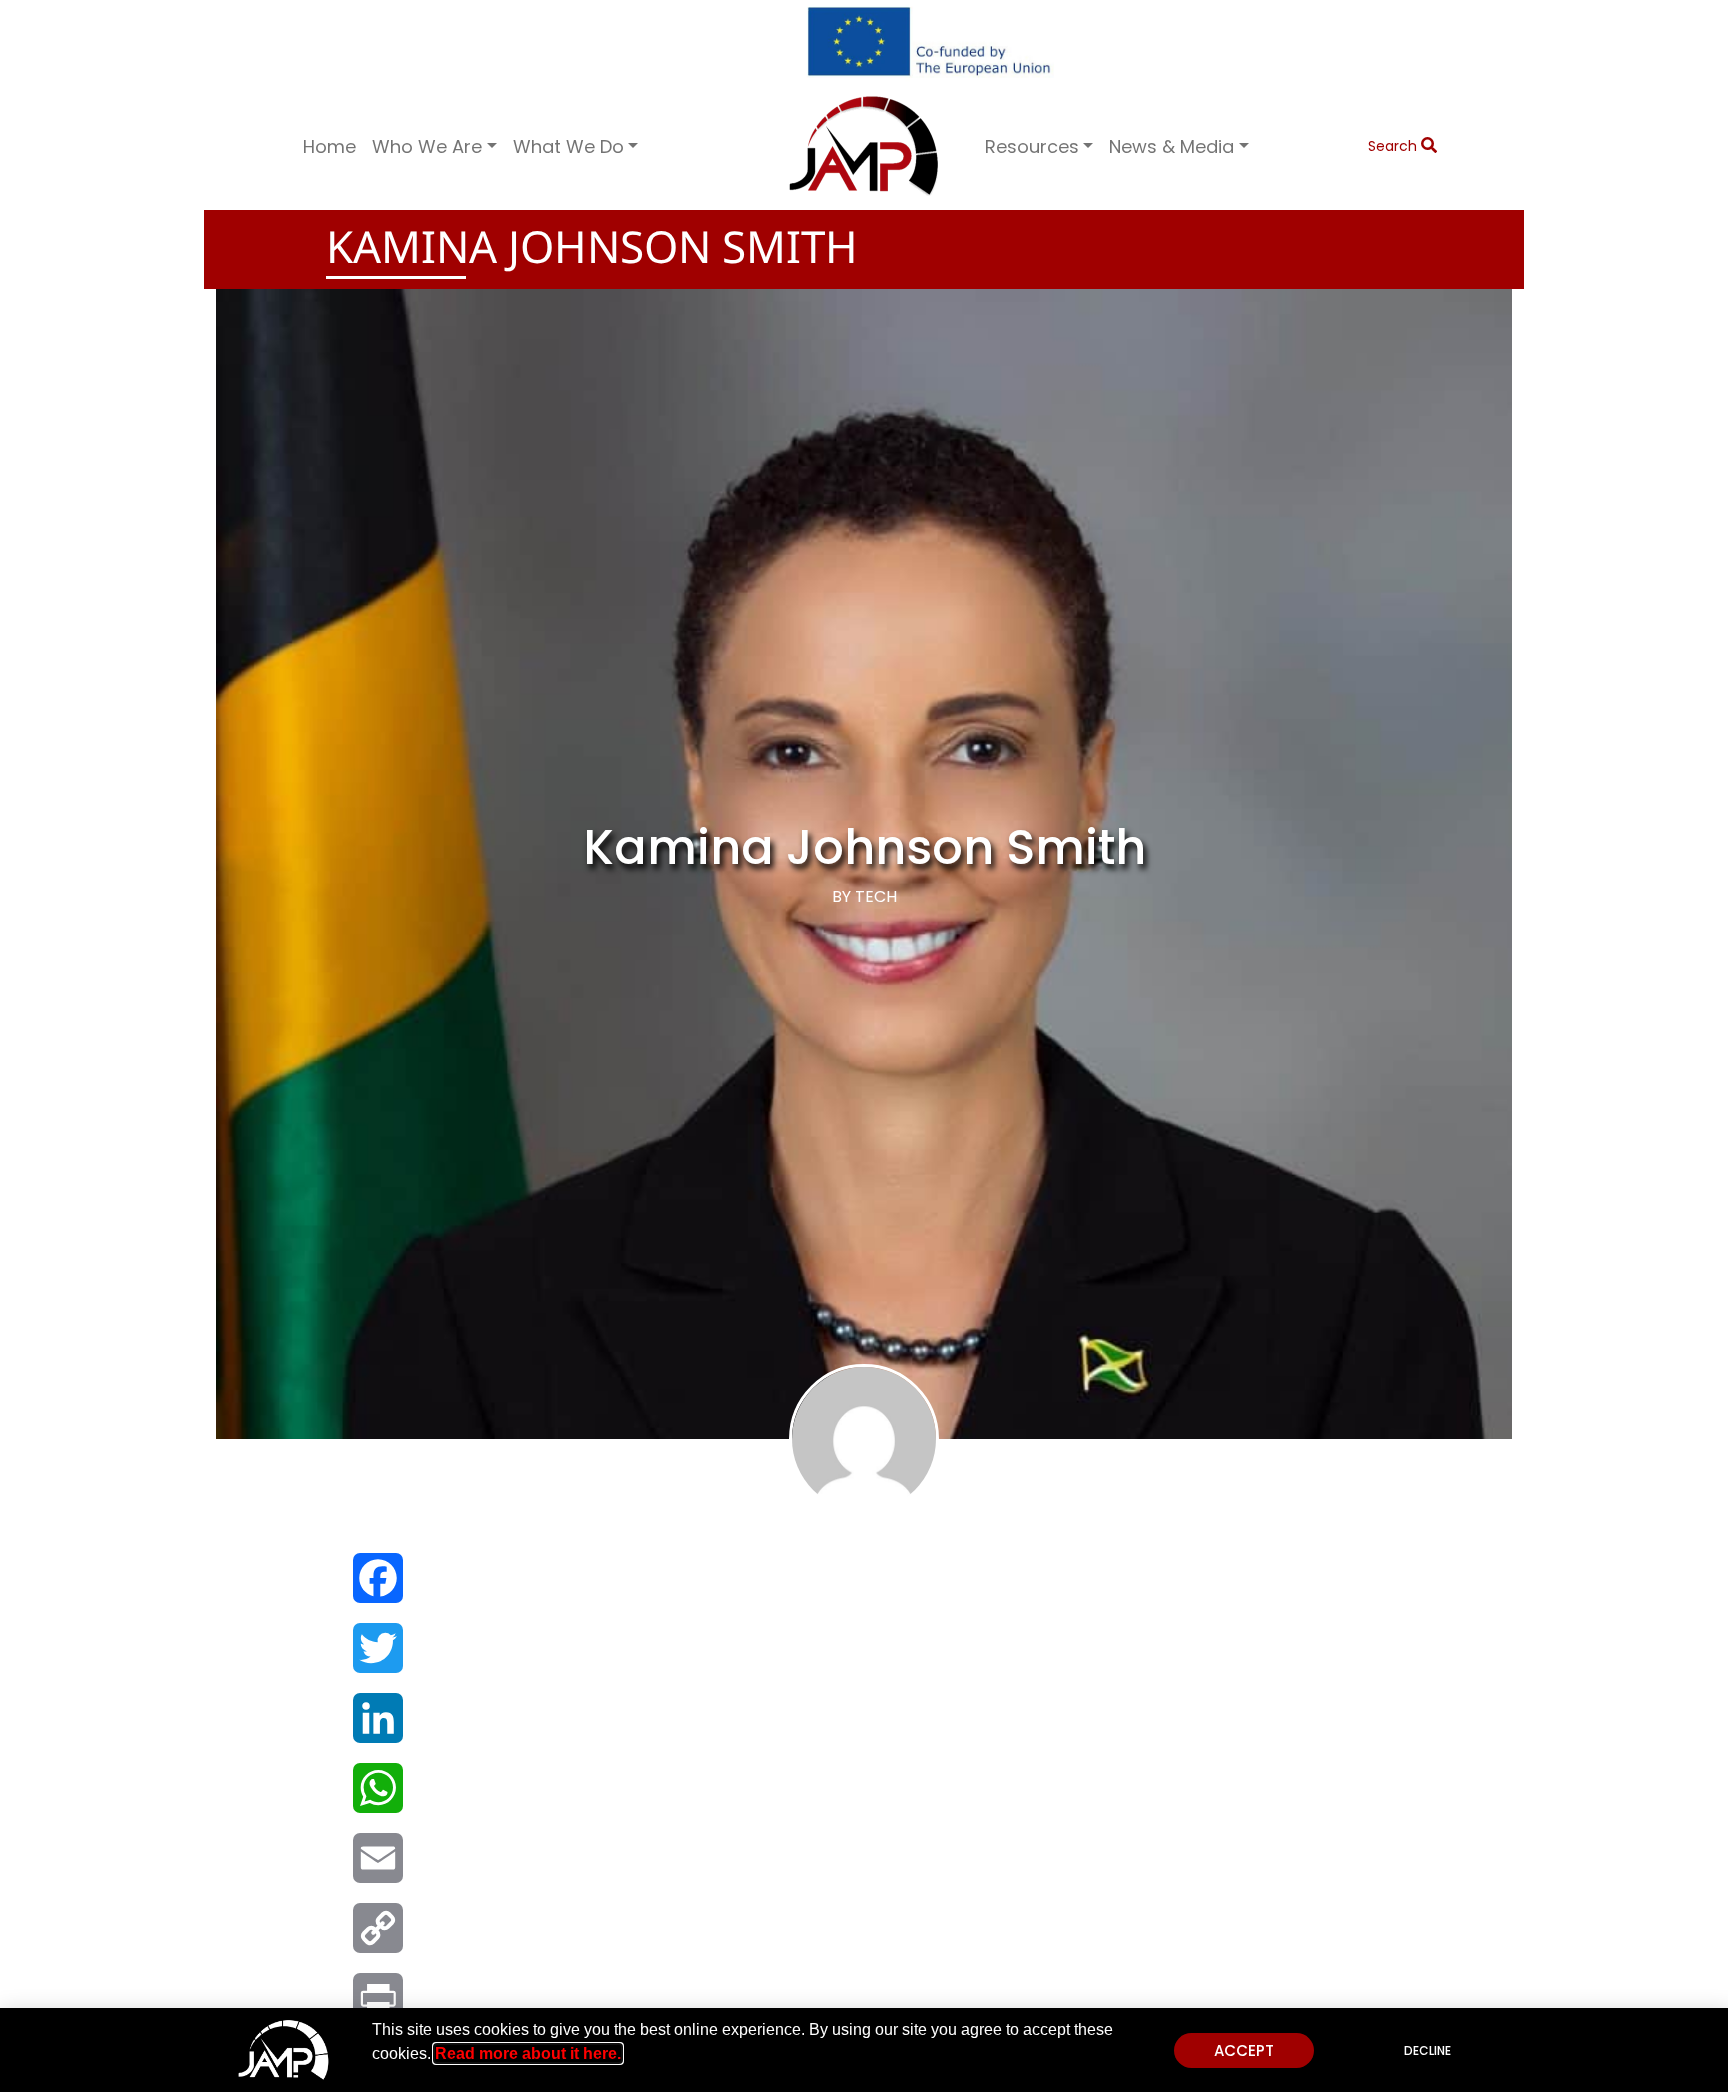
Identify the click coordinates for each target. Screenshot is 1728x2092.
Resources (1032, 146)
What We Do (568, 146)
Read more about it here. (528, 2053)
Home (329, 146)
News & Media (1171, 146)
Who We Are (427, 146)
